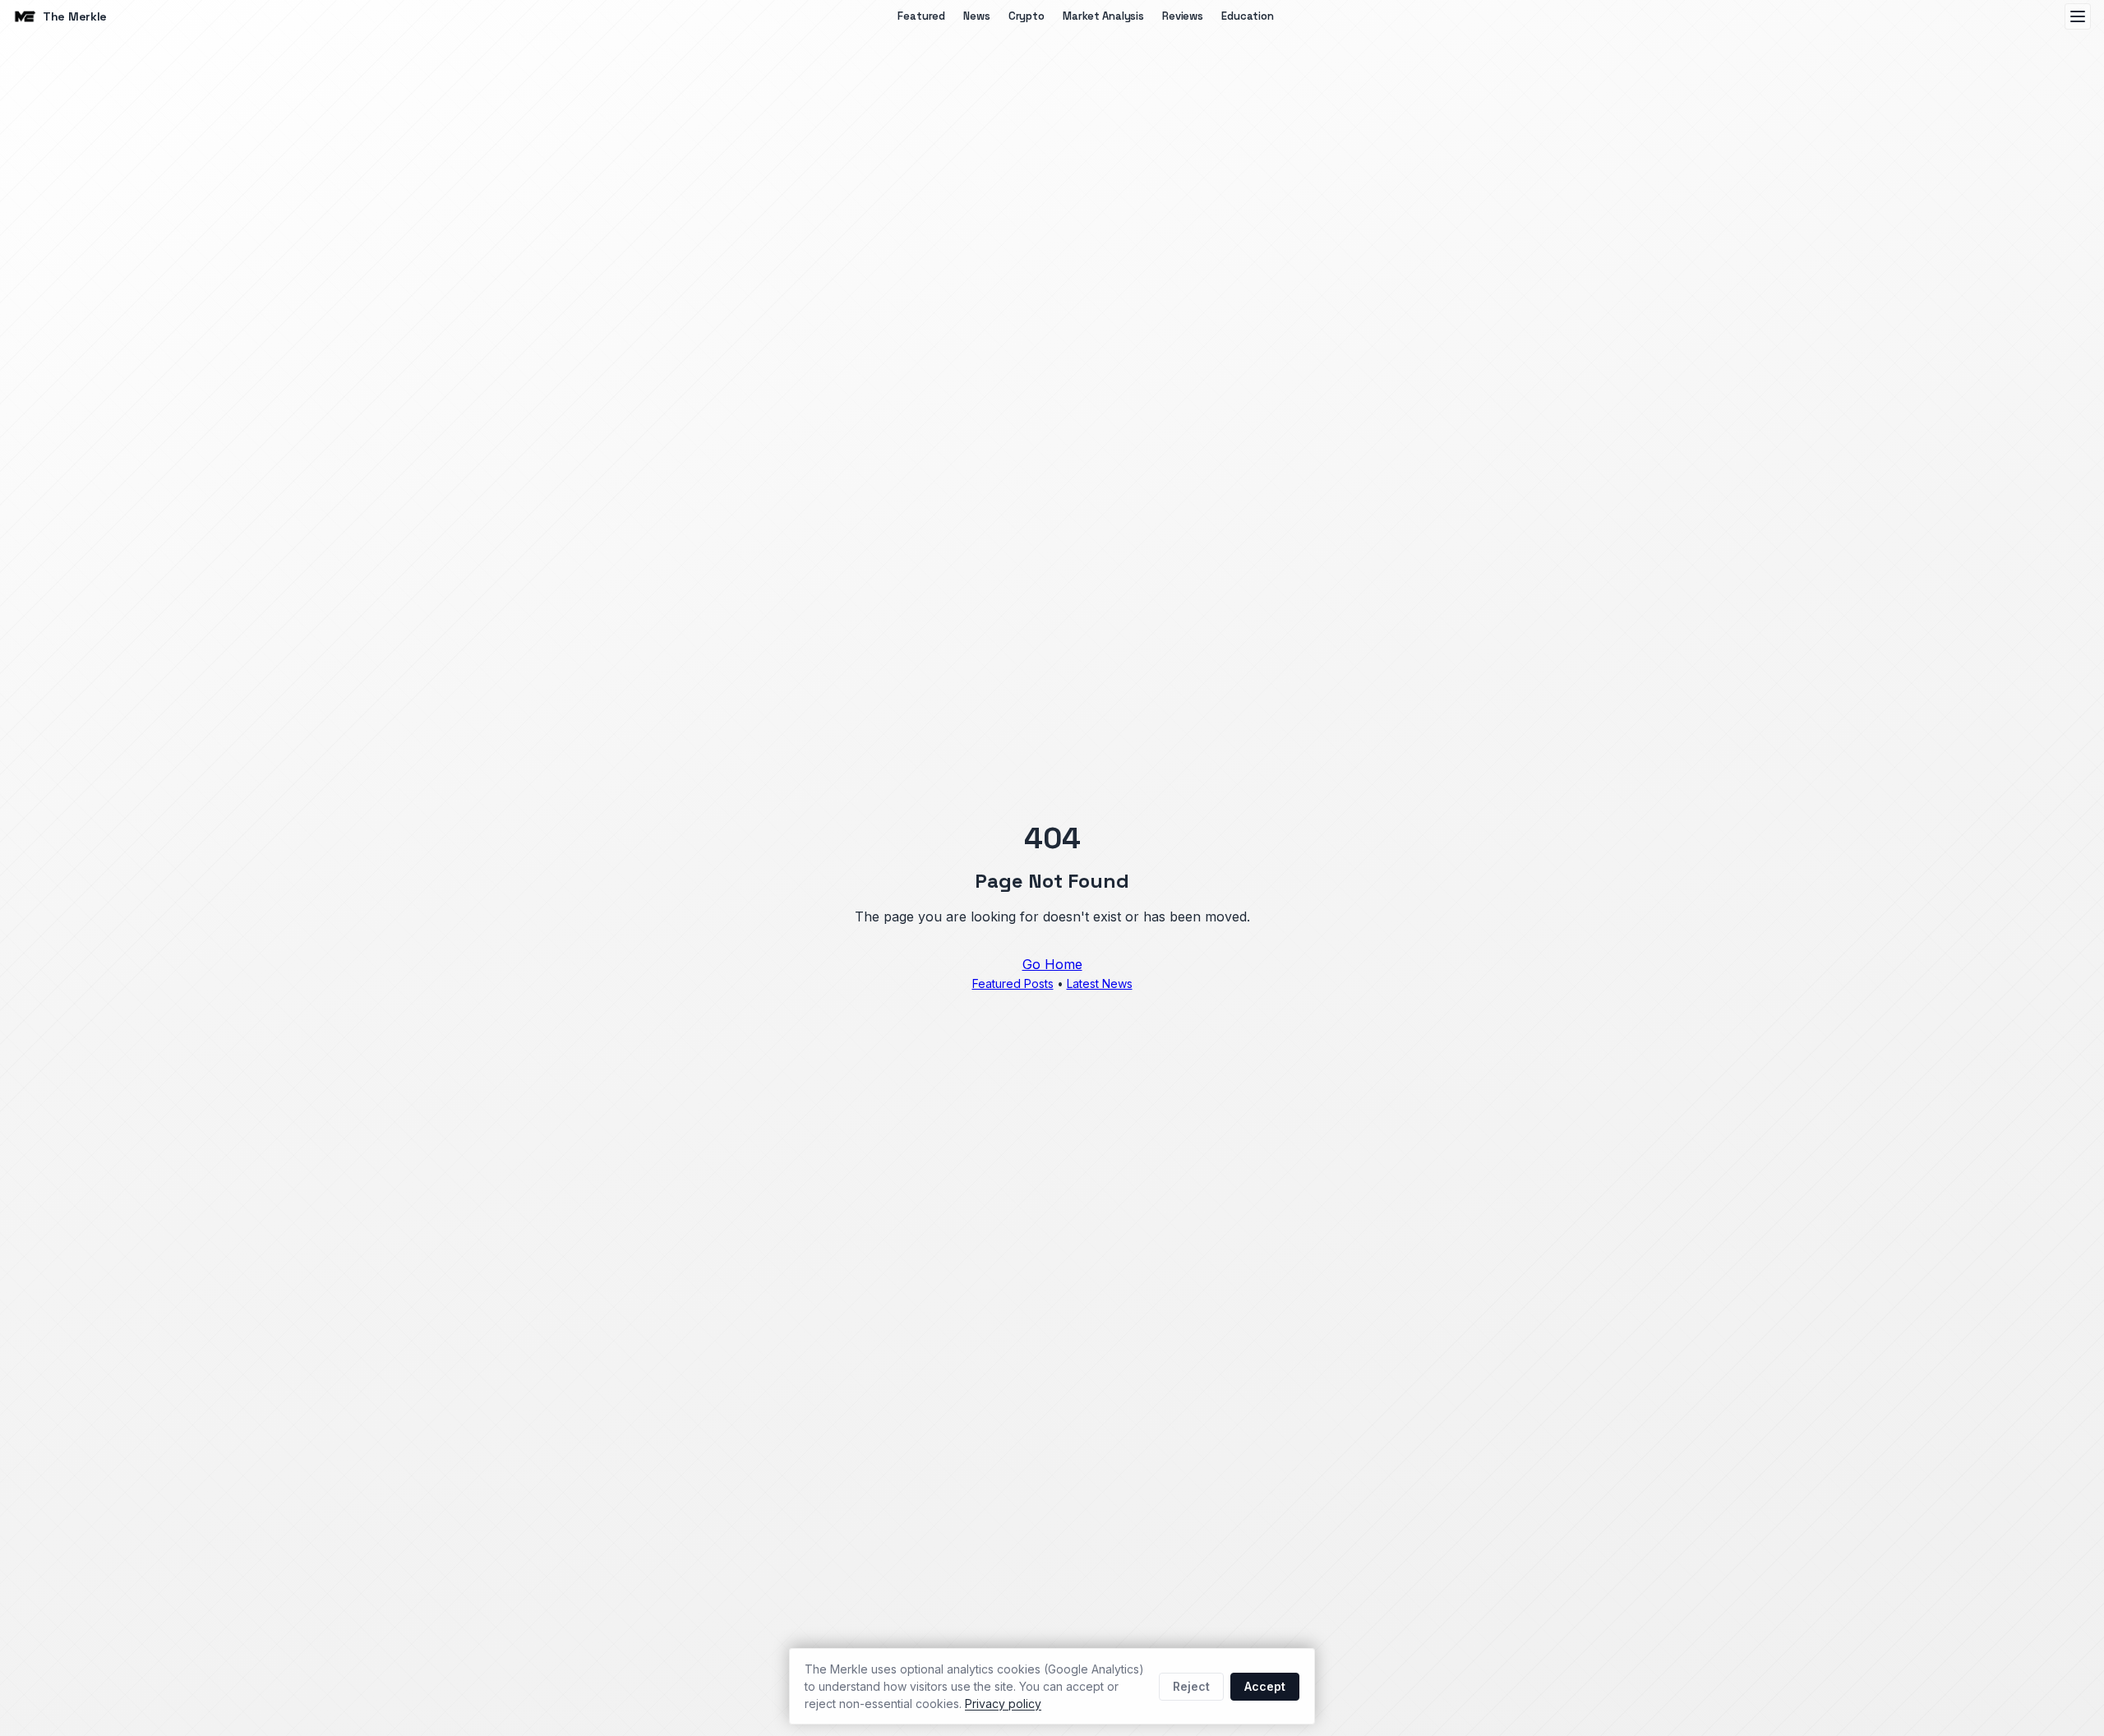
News (976, 16)
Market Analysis (1103, 16)
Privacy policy (1003, 1704)
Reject (1191, 1686)
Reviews (1183, 16)
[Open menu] (2078, 16)
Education (1248, 16)
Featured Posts (1013, 983)
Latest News (1100, 983)
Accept (1265, 1686)
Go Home (1052, 964)
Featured (921, 16)
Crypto (1027, 16)
